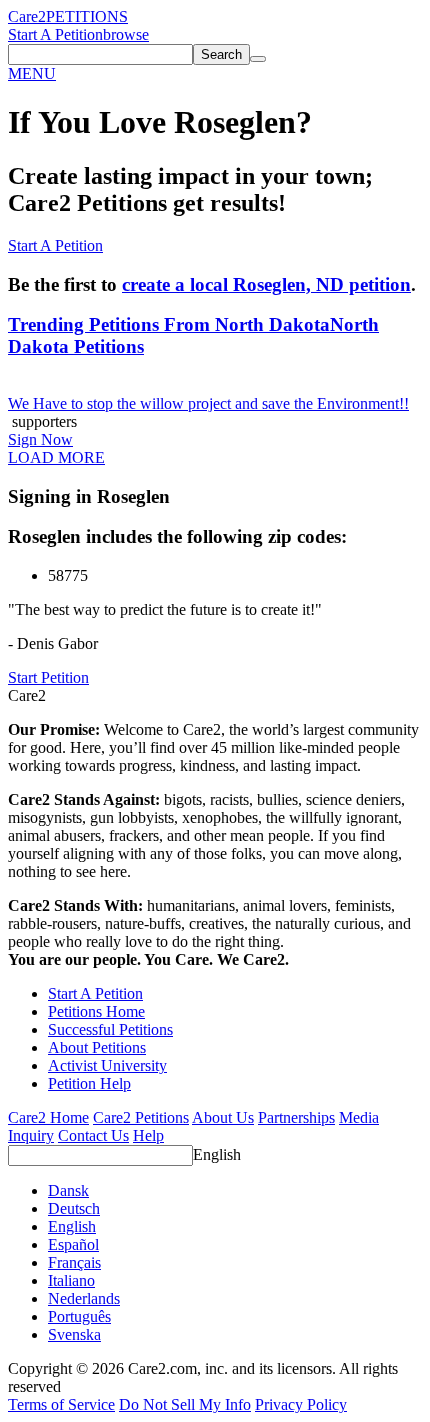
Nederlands (84, 1298)
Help (148, 1135)
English (217, 1154)
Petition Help (89, 1083)
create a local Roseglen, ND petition (266, 284)
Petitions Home (96, 1011)
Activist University (107, 1065)
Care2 (27, 16)
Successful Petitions (110, 1029)
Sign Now (40, 439)
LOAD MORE (56, 457)
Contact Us (93, 1135)
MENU (32, 73)
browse (126, 34)
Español (73, 1244)
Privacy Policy (301, 1404)
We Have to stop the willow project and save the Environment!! (208, 403)
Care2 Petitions (141, 1117)
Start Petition (48, 677)
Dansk (68, 1190)
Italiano (71, 1280)
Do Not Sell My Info (185, 1404)
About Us (223, 1117)
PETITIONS (87, 16)
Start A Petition (55, 34)
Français (74, 1262)
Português (79, 1316)
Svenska (74, 1334)
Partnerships (296, 1117)
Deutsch (74, 1208)
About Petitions (97, 1047)
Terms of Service (61, 1404)
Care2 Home (48, 1117)
